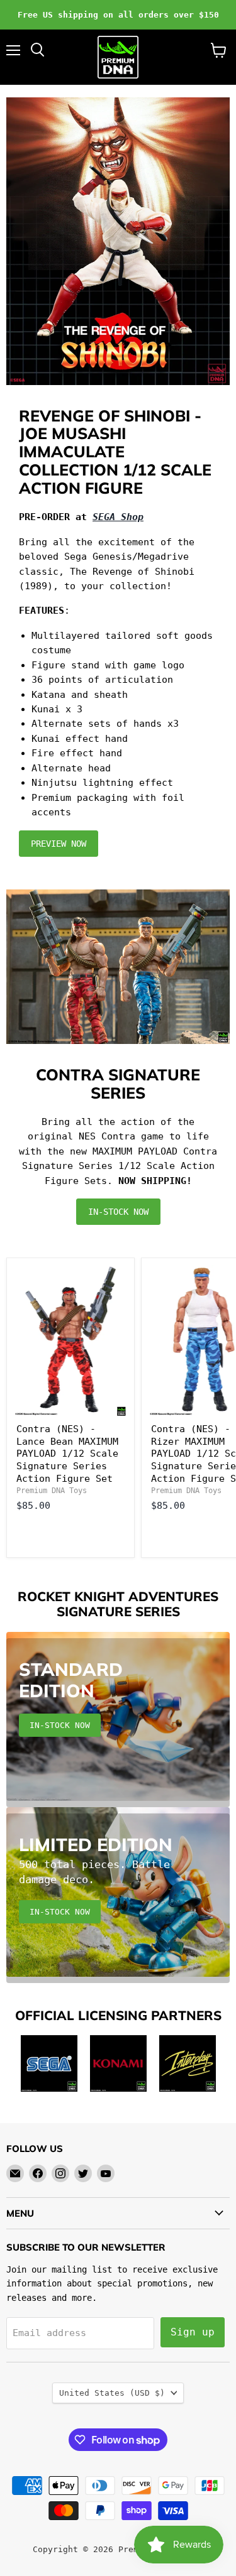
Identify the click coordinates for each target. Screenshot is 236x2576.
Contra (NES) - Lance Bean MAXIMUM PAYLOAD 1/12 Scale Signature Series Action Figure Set (67, 1454)
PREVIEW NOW (59, 844)
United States (112, 2393)
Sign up (193, 2332)
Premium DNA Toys (52, 1491)
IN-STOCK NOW (118, 1212)
